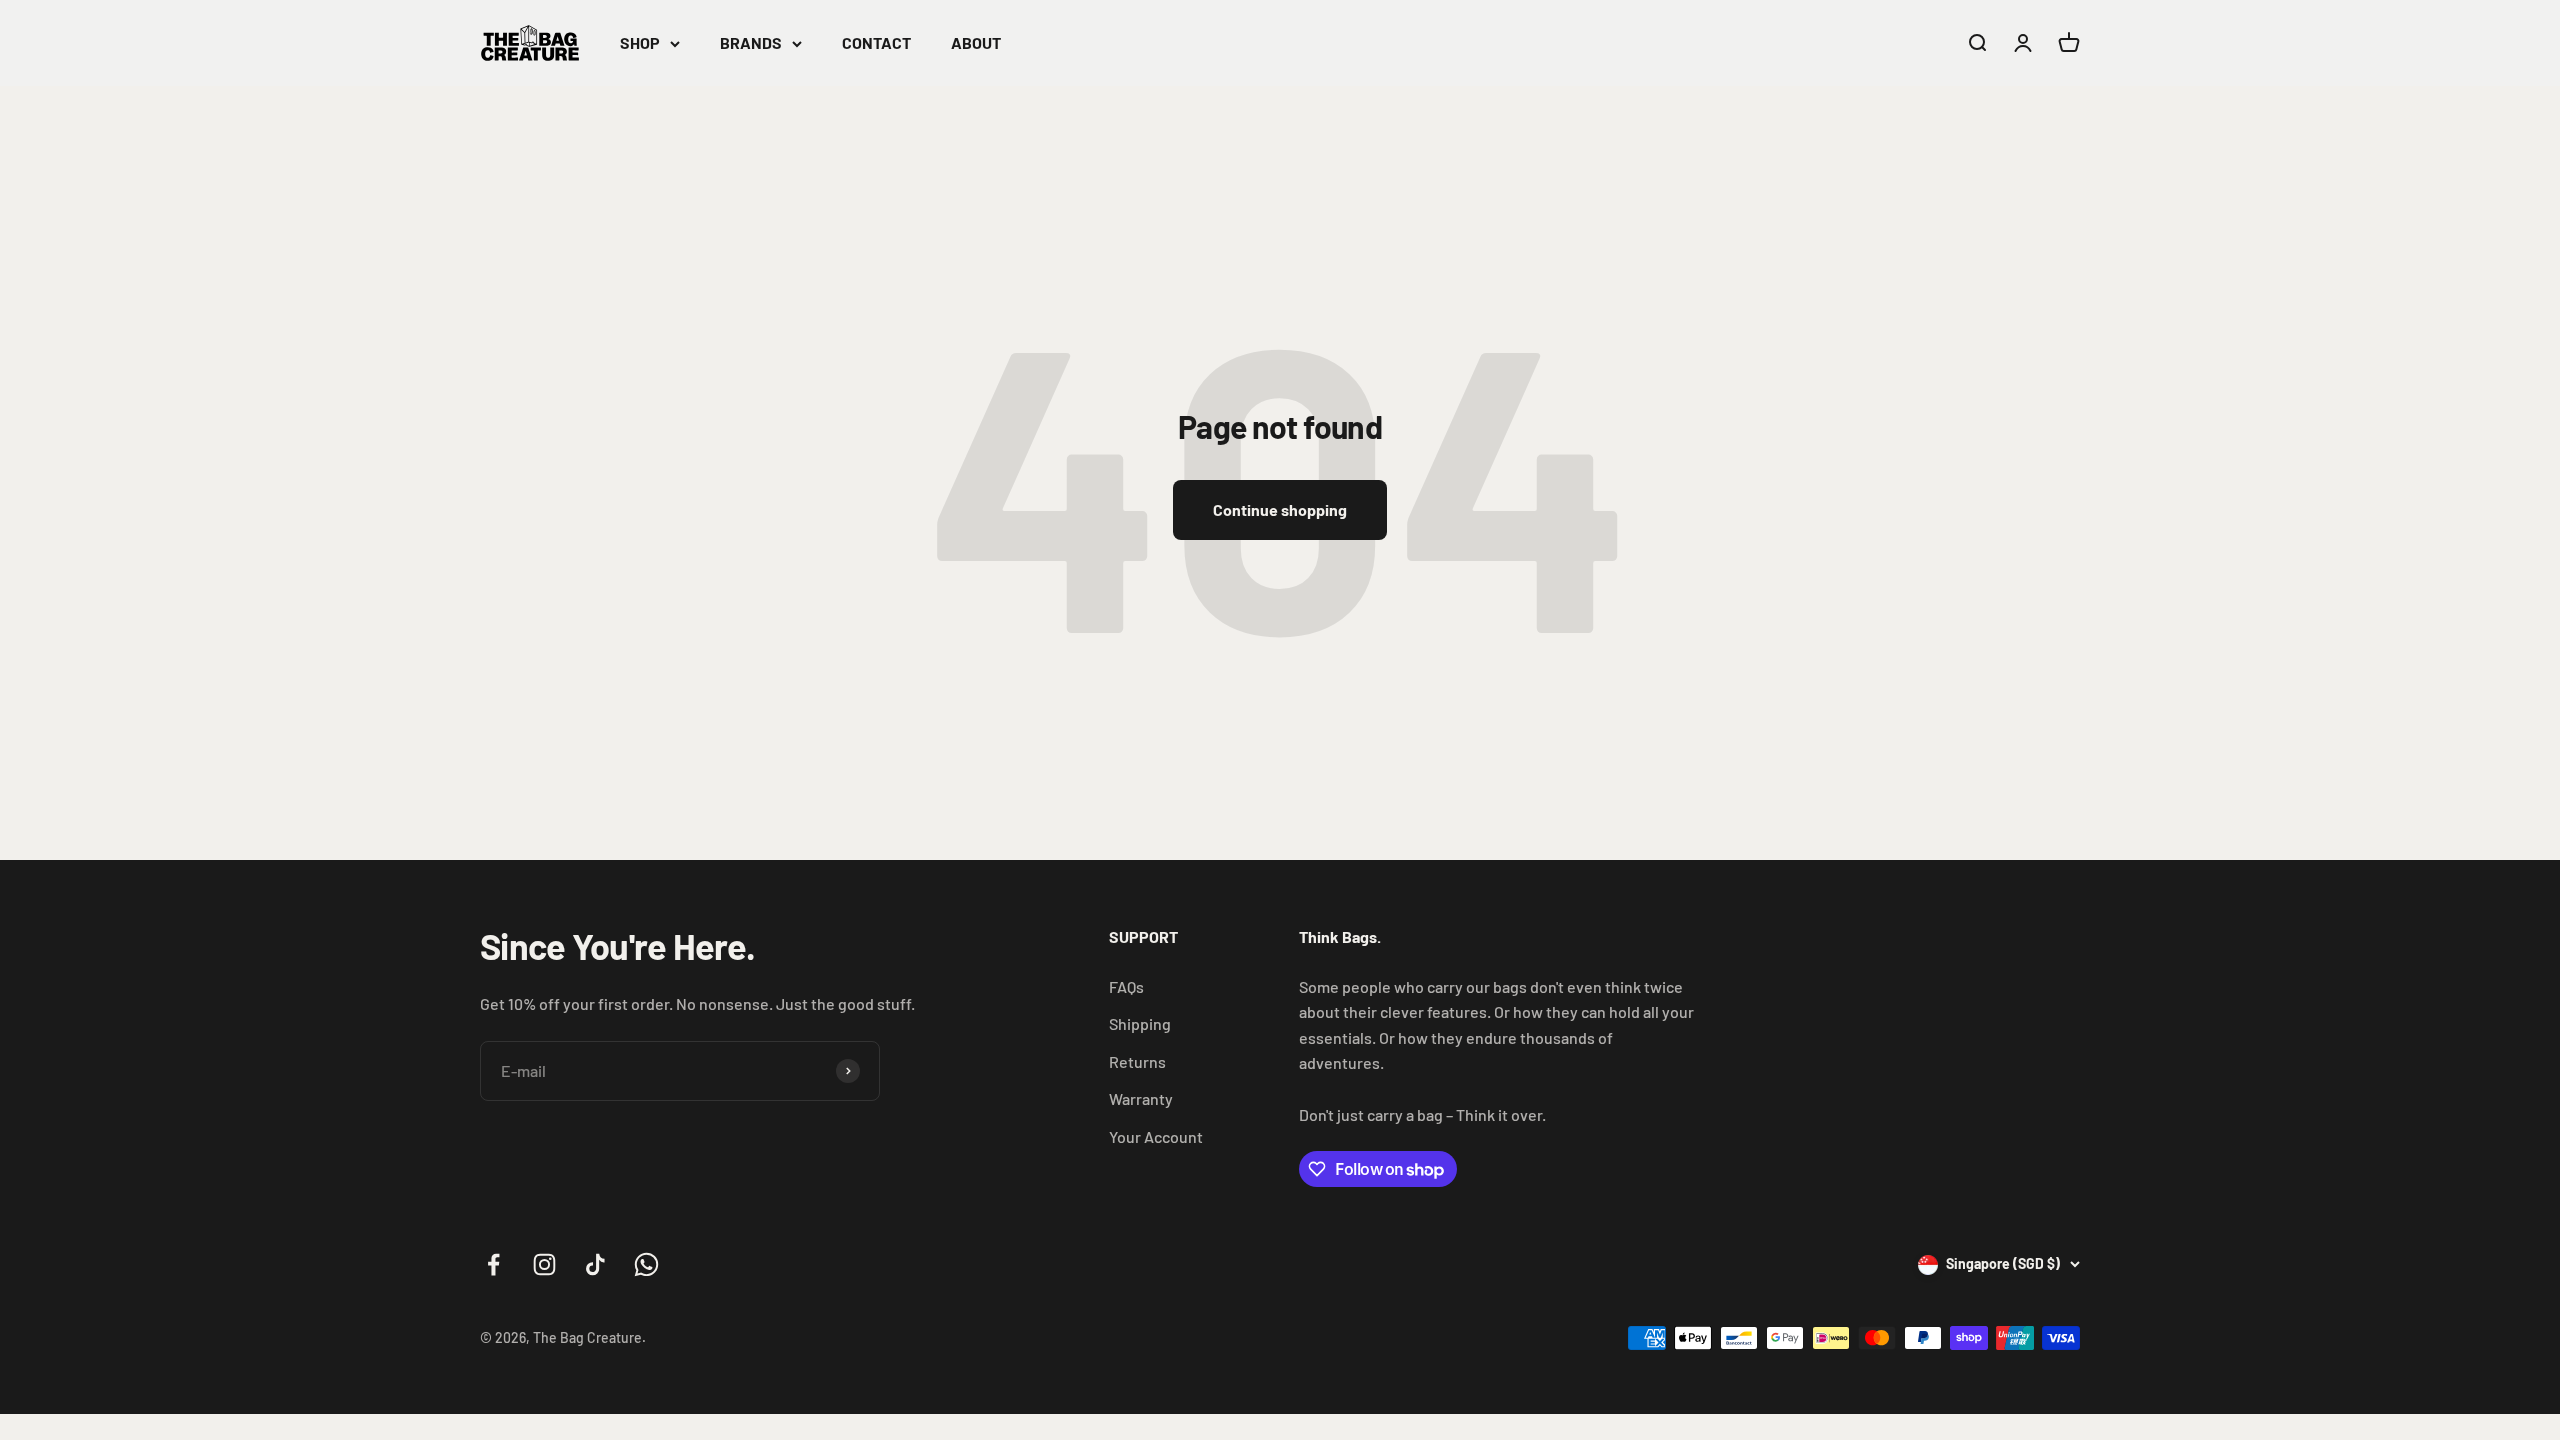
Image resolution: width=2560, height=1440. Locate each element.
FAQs (1126, 986)
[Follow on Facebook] (493, 1264)
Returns (1137, 1061)
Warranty (1141, 1098)
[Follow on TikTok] (595, 1264)
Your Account (1156, 1136)
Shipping (1140, 1023)
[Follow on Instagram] (544, 1264)
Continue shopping (1280, 509)
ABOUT (976, 42)
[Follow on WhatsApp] (646, 1264)
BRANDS (751, 42)
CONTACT (876, 42)
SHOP (640, 42)
